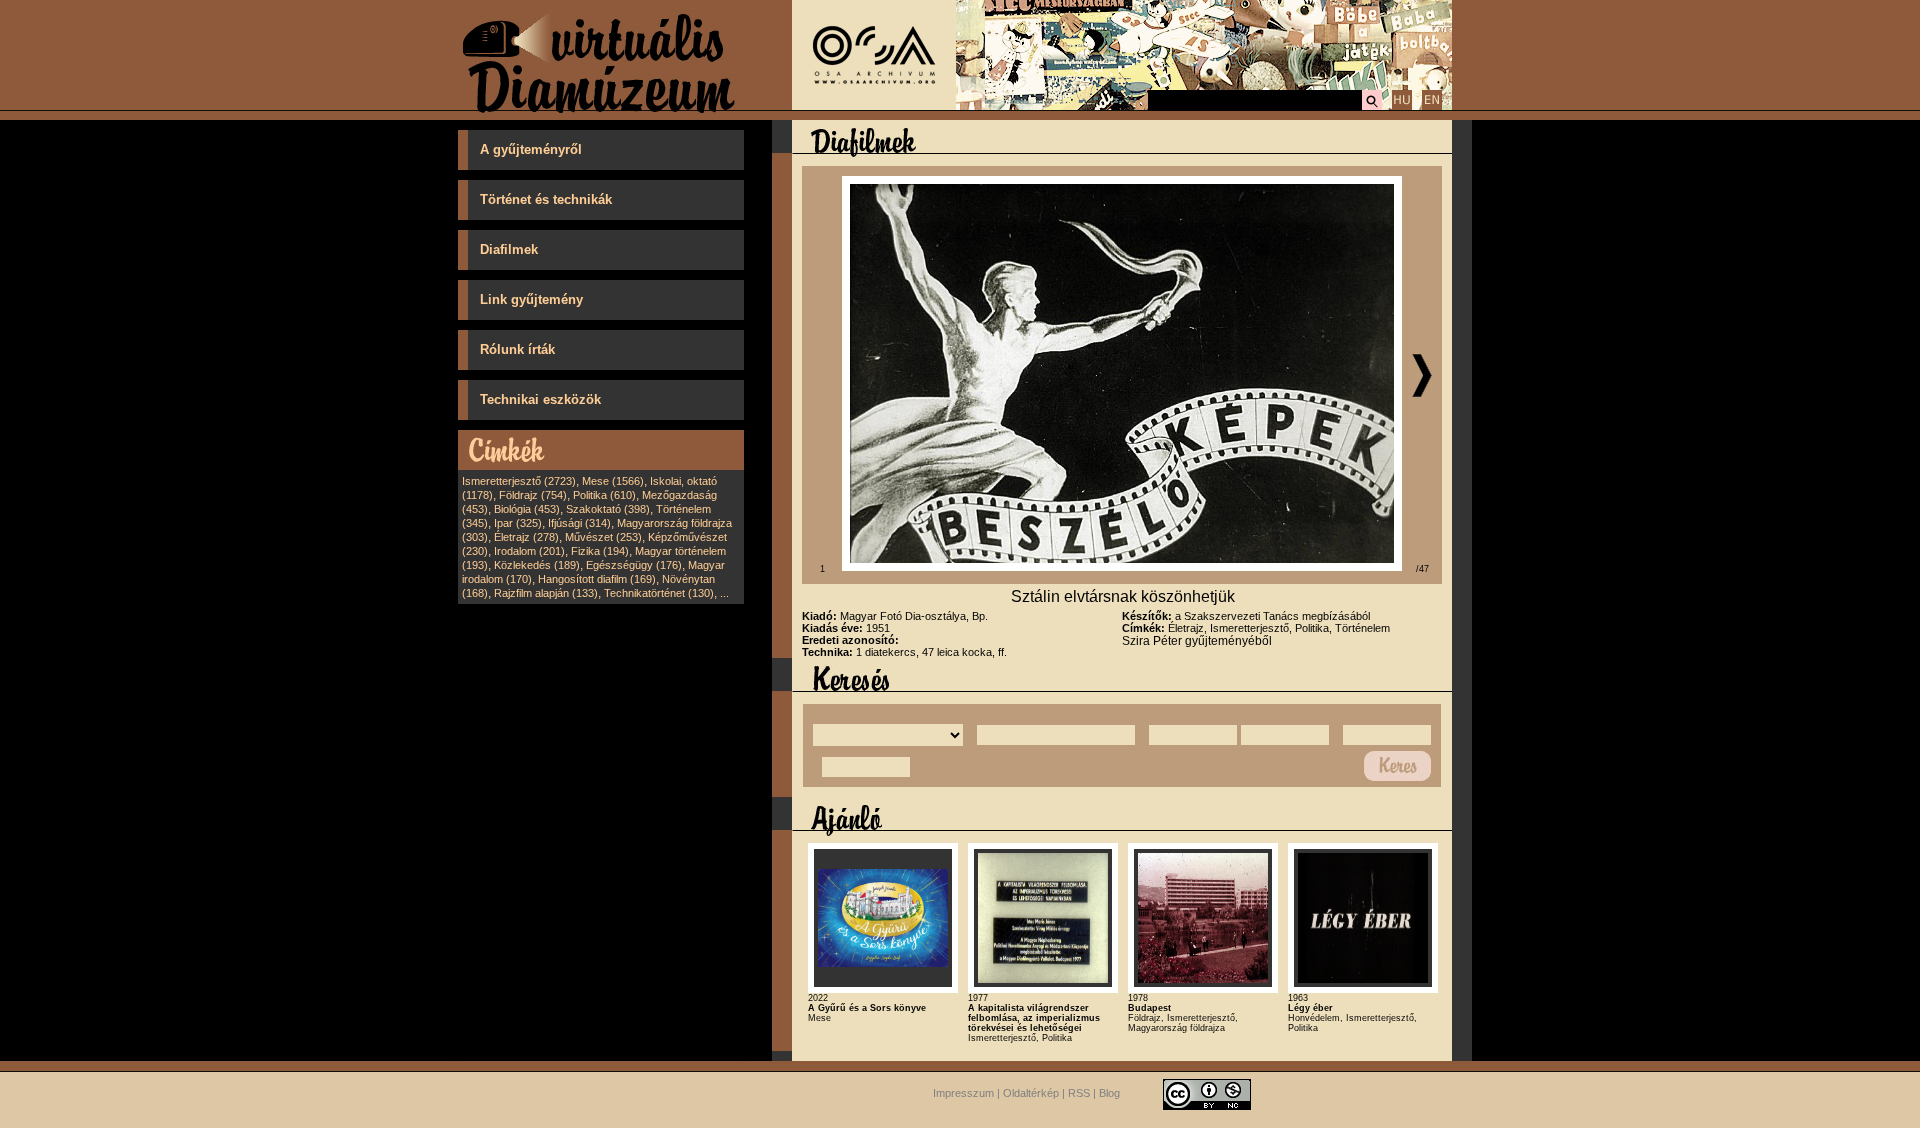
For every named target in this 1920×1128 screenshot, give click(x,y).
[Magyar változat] (1402, 107)
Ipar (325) (518, 523)
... (724, 593)
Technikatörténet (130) (659, 593)
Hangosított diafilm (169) (597, 579)
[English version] (1432, 107)
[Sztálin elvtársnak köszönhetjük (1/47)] (1122, 567)
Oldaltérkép (1031, 1093)
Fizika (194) (600, 551)
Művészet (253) (603, 537)
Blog (1109, 1093)
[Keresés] (1372, 107)
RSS (1079, 1093)
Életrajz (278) (526, 537)
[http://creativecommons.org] (1207, 1093)
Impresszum (963, 1093)
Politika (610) (604, 495)
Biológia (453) (527, 509)
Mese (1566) (613, 481)
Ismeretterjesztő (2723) (519, 481)
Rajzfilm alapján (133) (546, 593)
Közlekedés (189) (537, 565)
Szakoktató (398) (608, 509)
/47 (1422, 569)
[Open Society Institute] (874, 106)
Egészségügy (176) (634, 565)
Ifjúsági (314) (579, 523)
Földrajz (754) (533, 495)
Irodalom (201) (529, 551)
